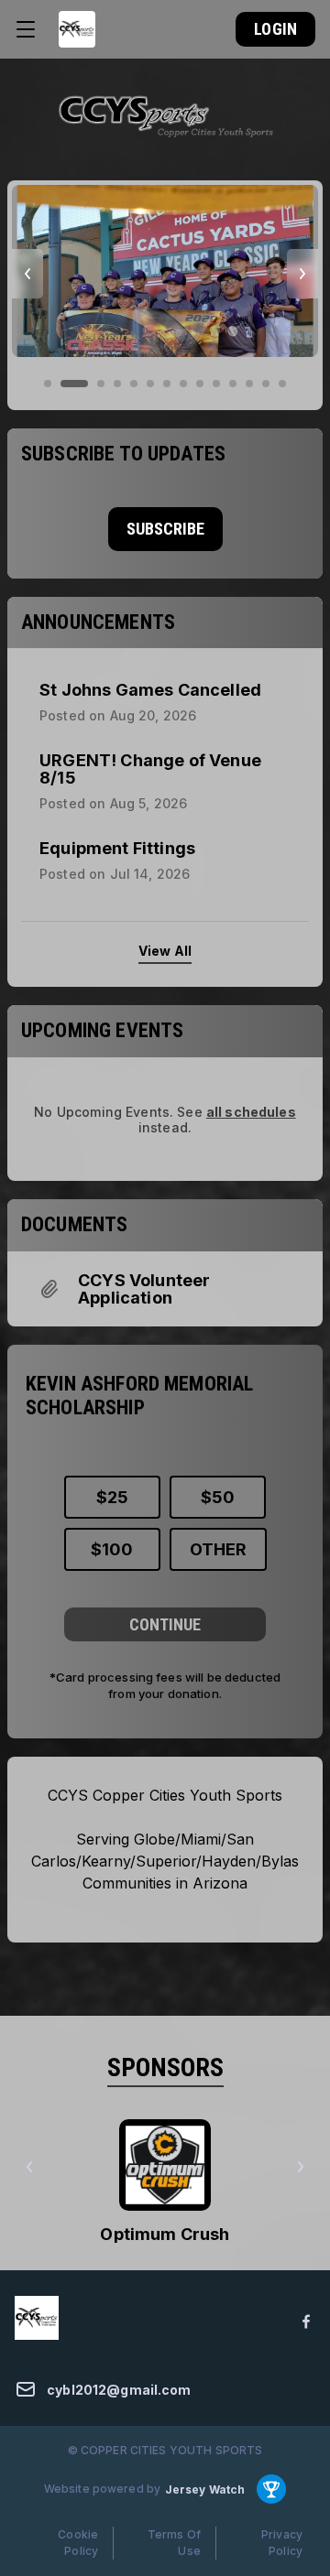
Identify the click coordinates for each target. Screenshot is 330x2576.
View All (165, 951)
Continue (165, 1624)
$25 (112, 1497)
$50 (218, 1497)
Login (275, 29)
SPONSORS (165, 2067)
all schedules (251, 1112)
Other (218, 1549)
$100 (112, 1549)
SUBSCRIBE (165, 529)
